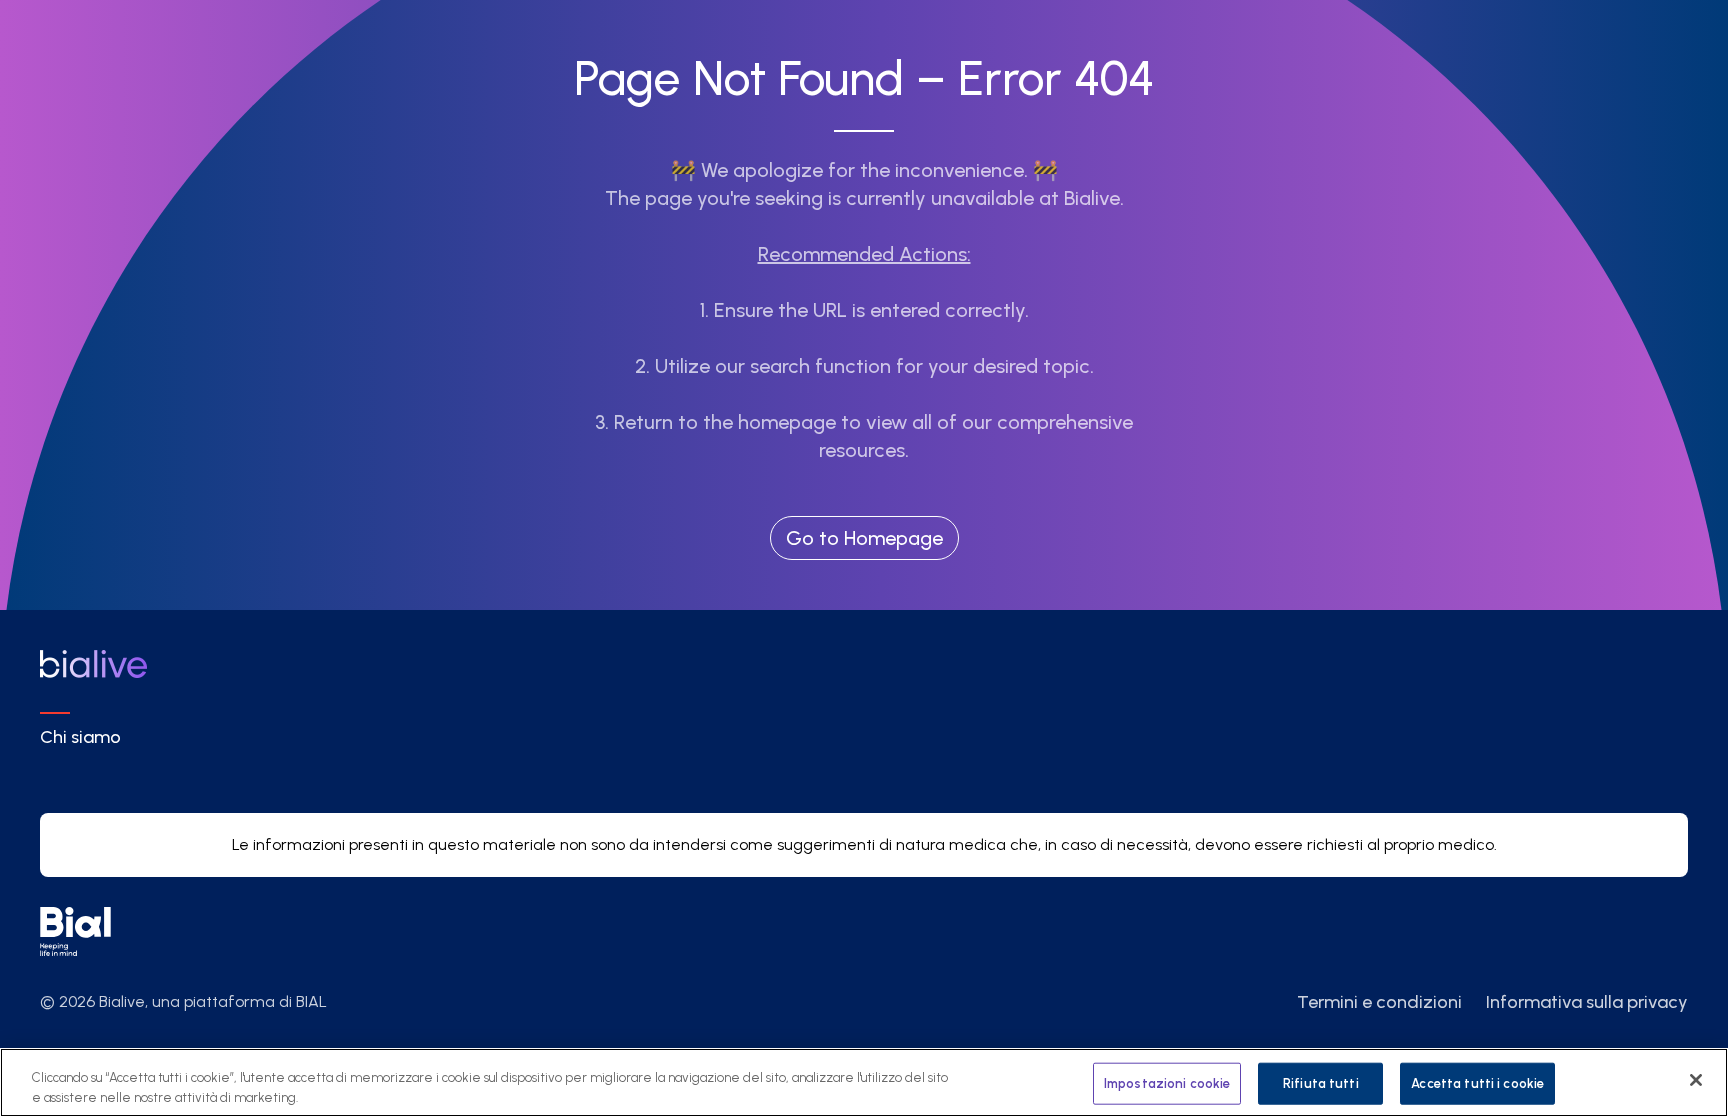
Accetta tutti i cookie (1477, 1083)
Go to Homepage (864, 538)
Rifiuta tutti (1321, 1083)
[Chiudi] (1696, 1080)
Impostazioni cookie (1167, 1083)
